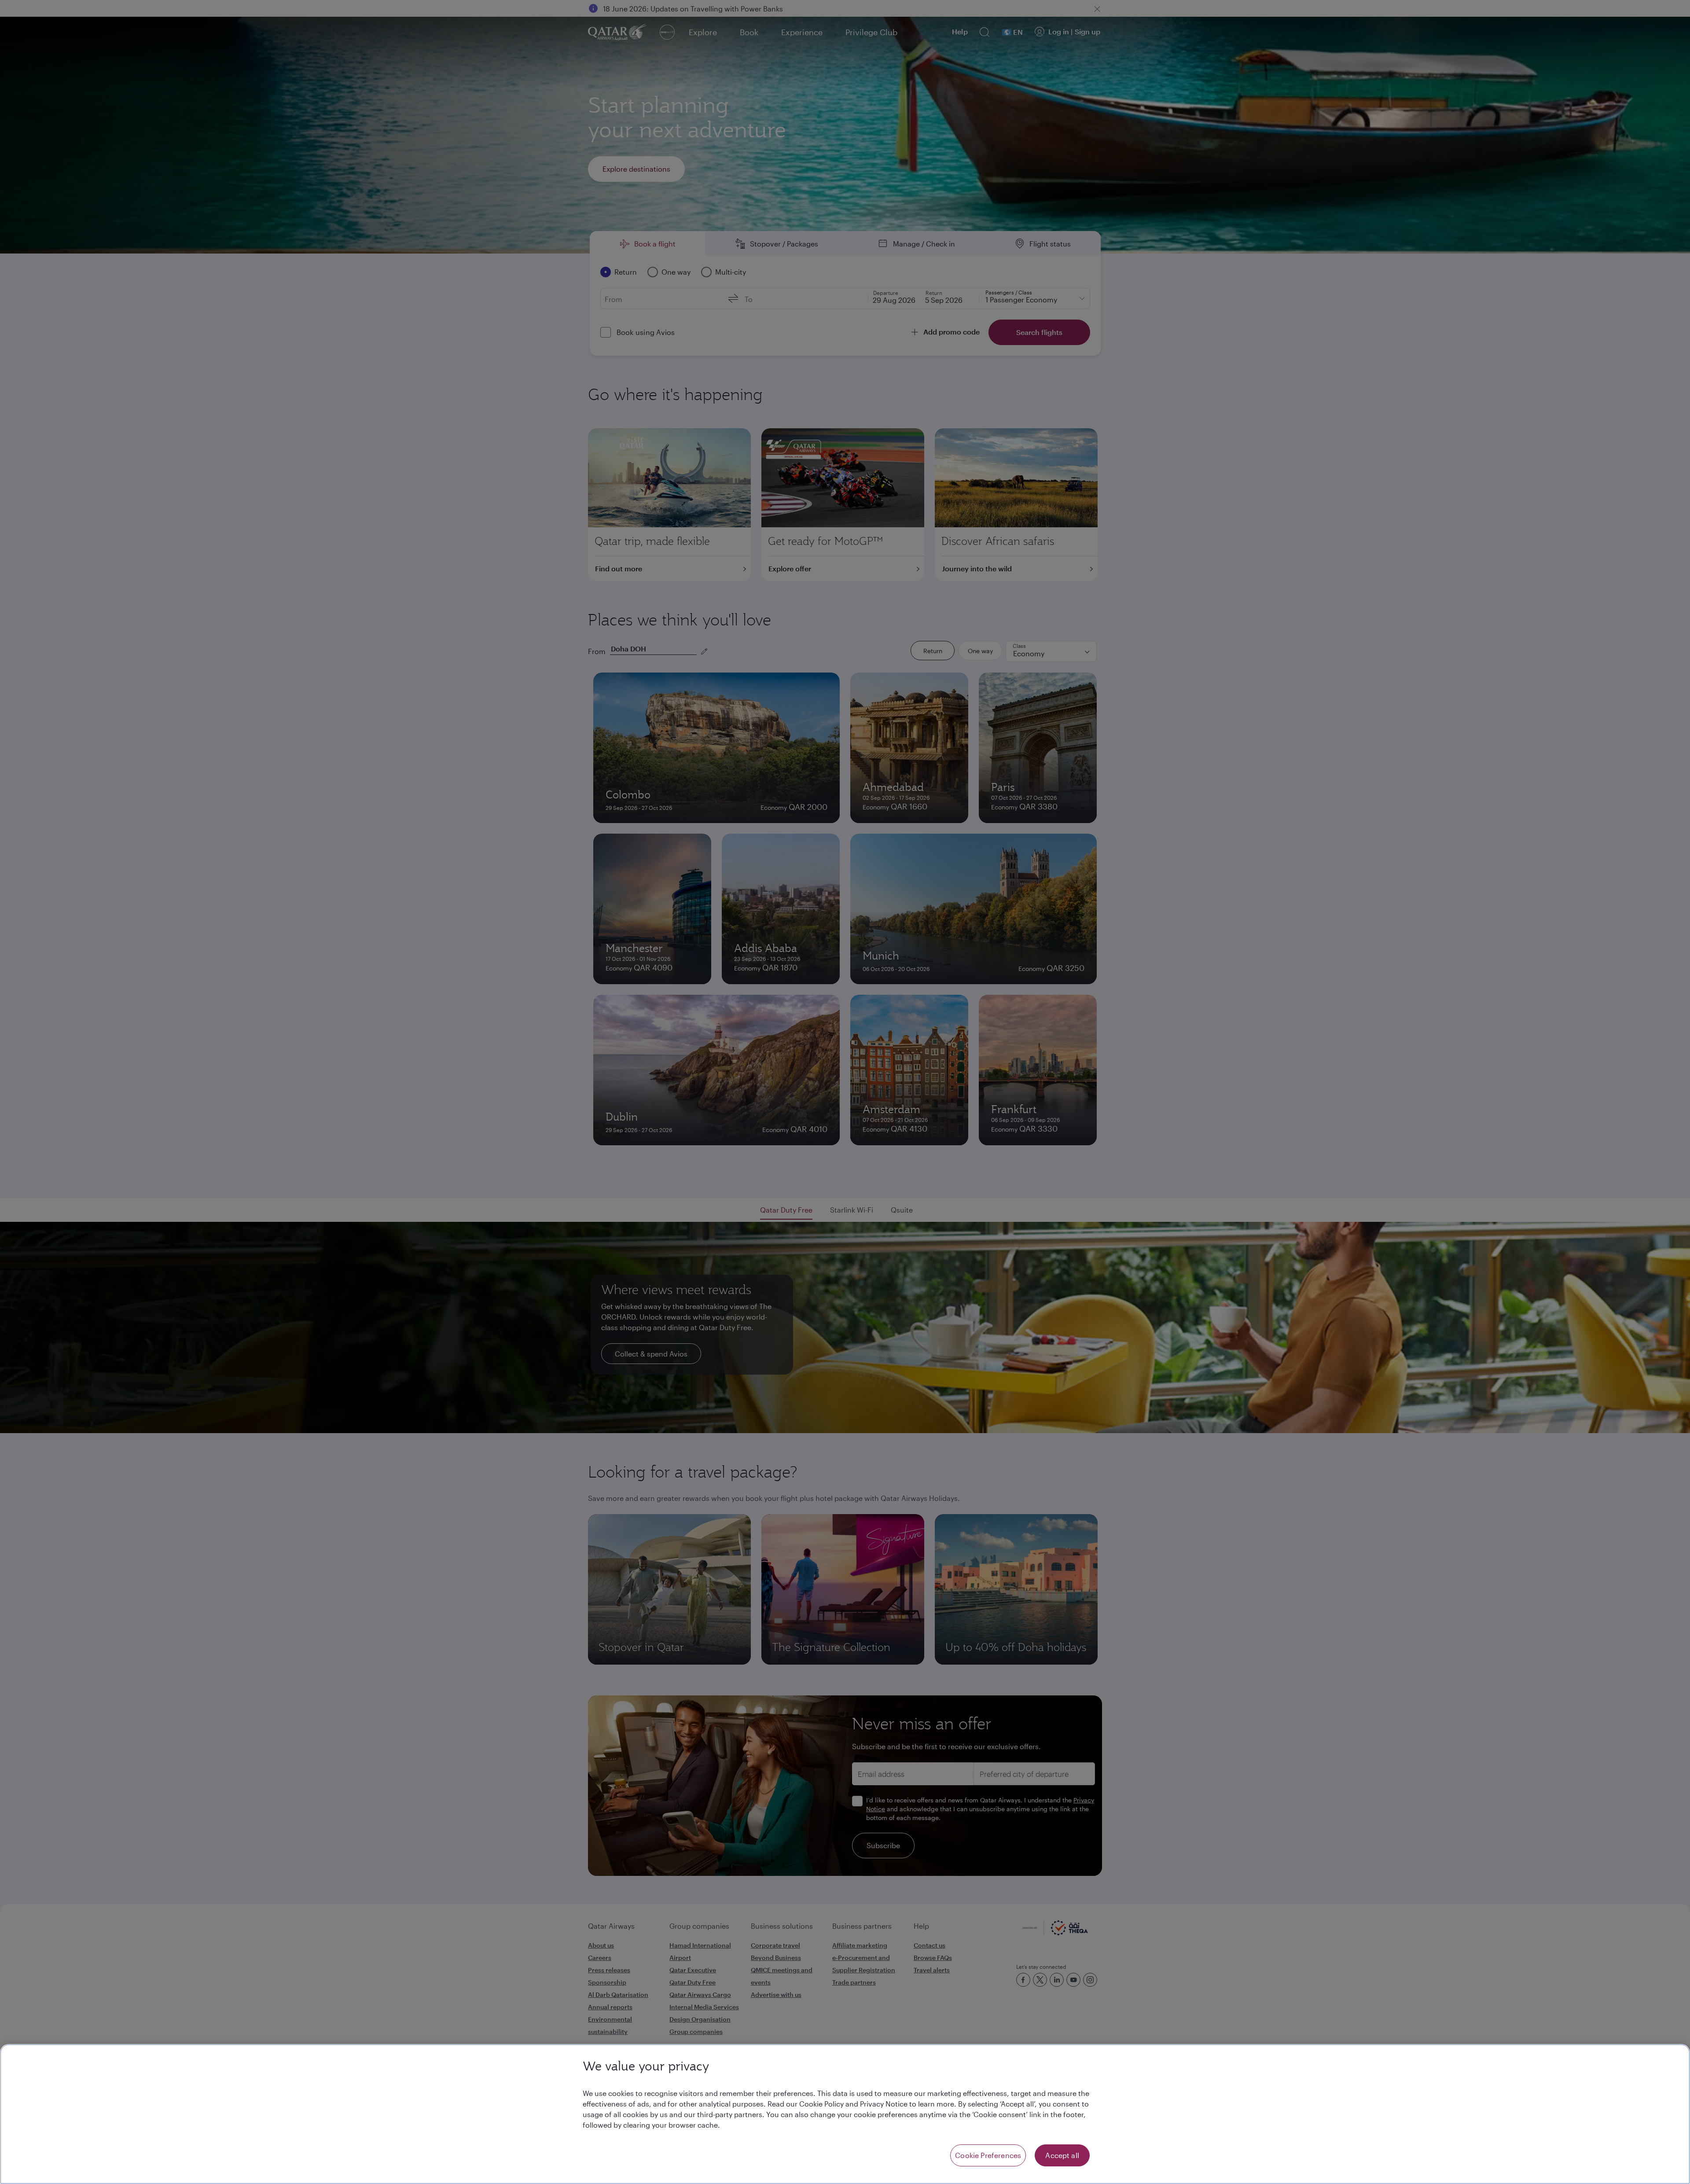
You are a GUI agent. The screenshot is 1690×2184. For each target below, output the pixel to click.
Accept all (1062, 2155)
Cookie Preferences (988, 2155)
